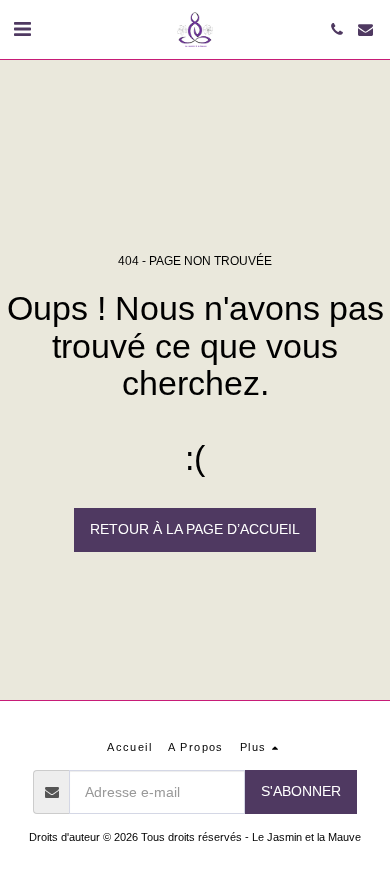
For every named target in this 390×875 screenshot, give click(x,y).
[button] (22, 29)
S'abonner (301, 791)
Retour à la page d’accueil (195, 529)
